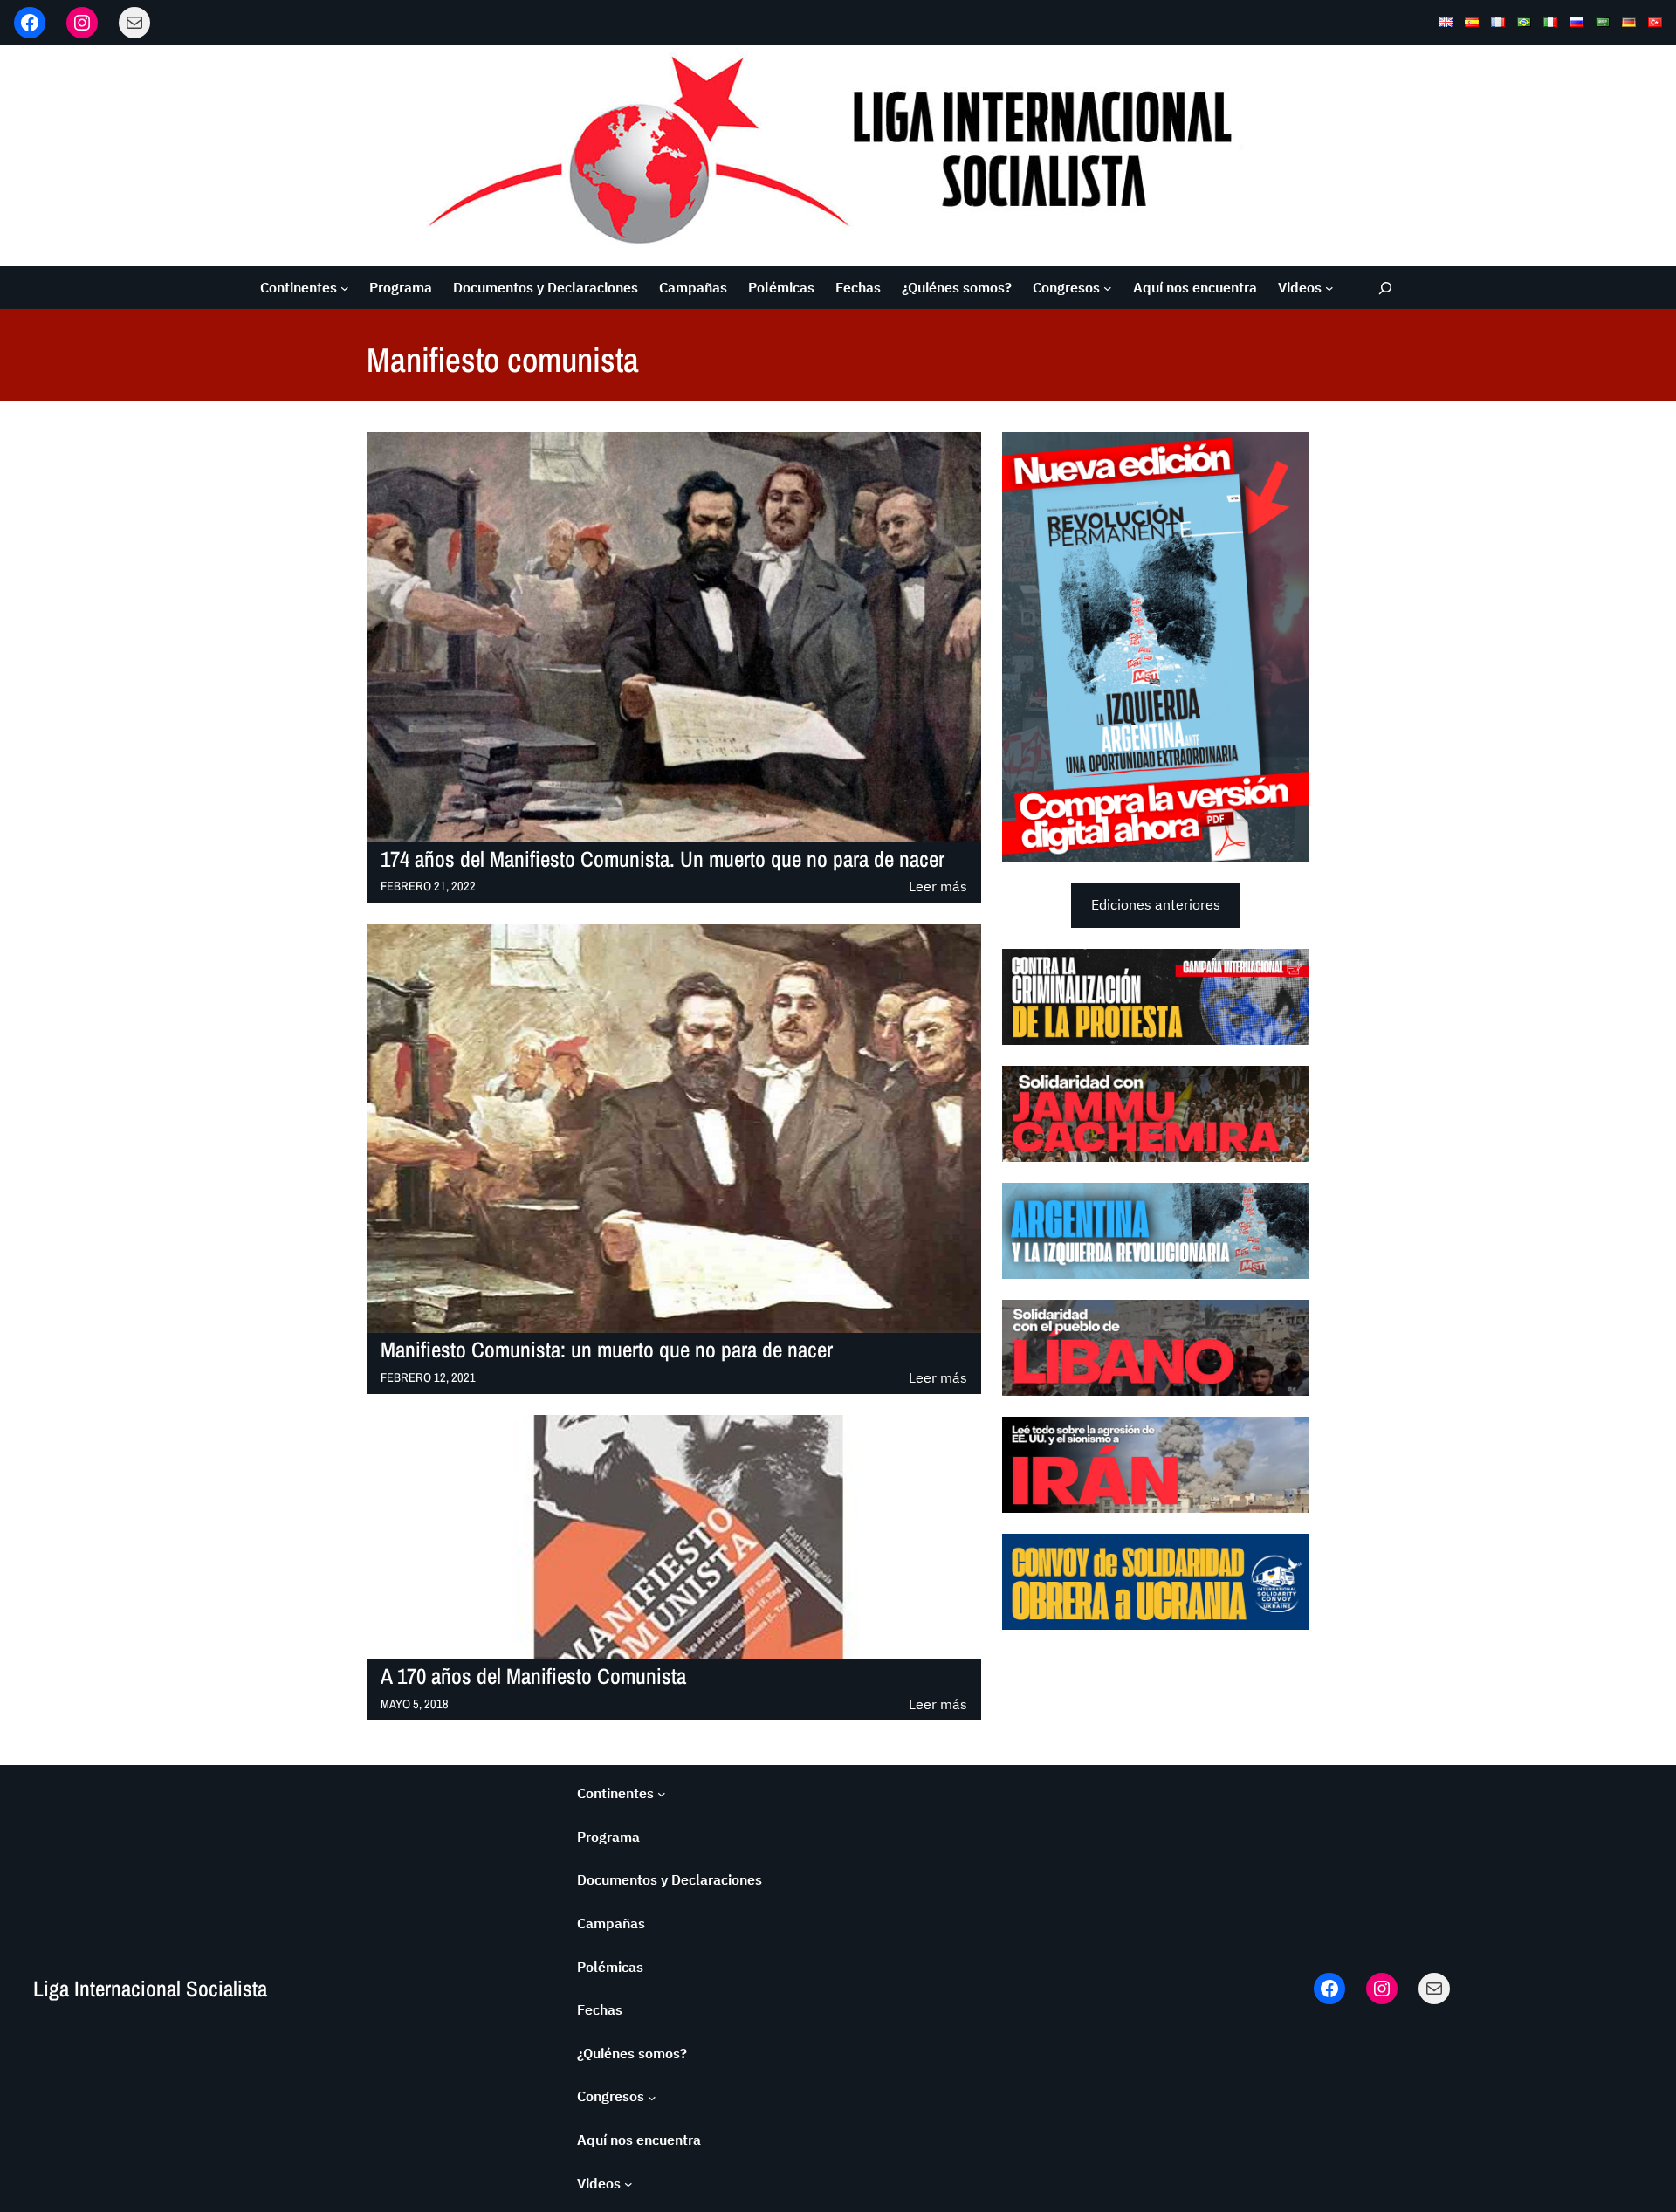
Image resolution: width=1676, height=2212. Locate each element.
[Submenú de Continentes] (345, 288)
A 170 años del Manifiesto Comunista (533, 1676)
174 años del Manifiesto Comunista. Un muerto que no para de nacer (663, 859)
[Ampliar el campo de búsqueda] (1386, 288)
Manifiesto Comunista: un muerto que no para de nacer (607, 1350)
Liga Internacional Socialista (150, 1989)
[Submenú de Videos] (1329, 288)
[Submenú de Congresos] (1108, 288)
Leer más (938, 887)
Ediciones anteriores (1156, 904)
